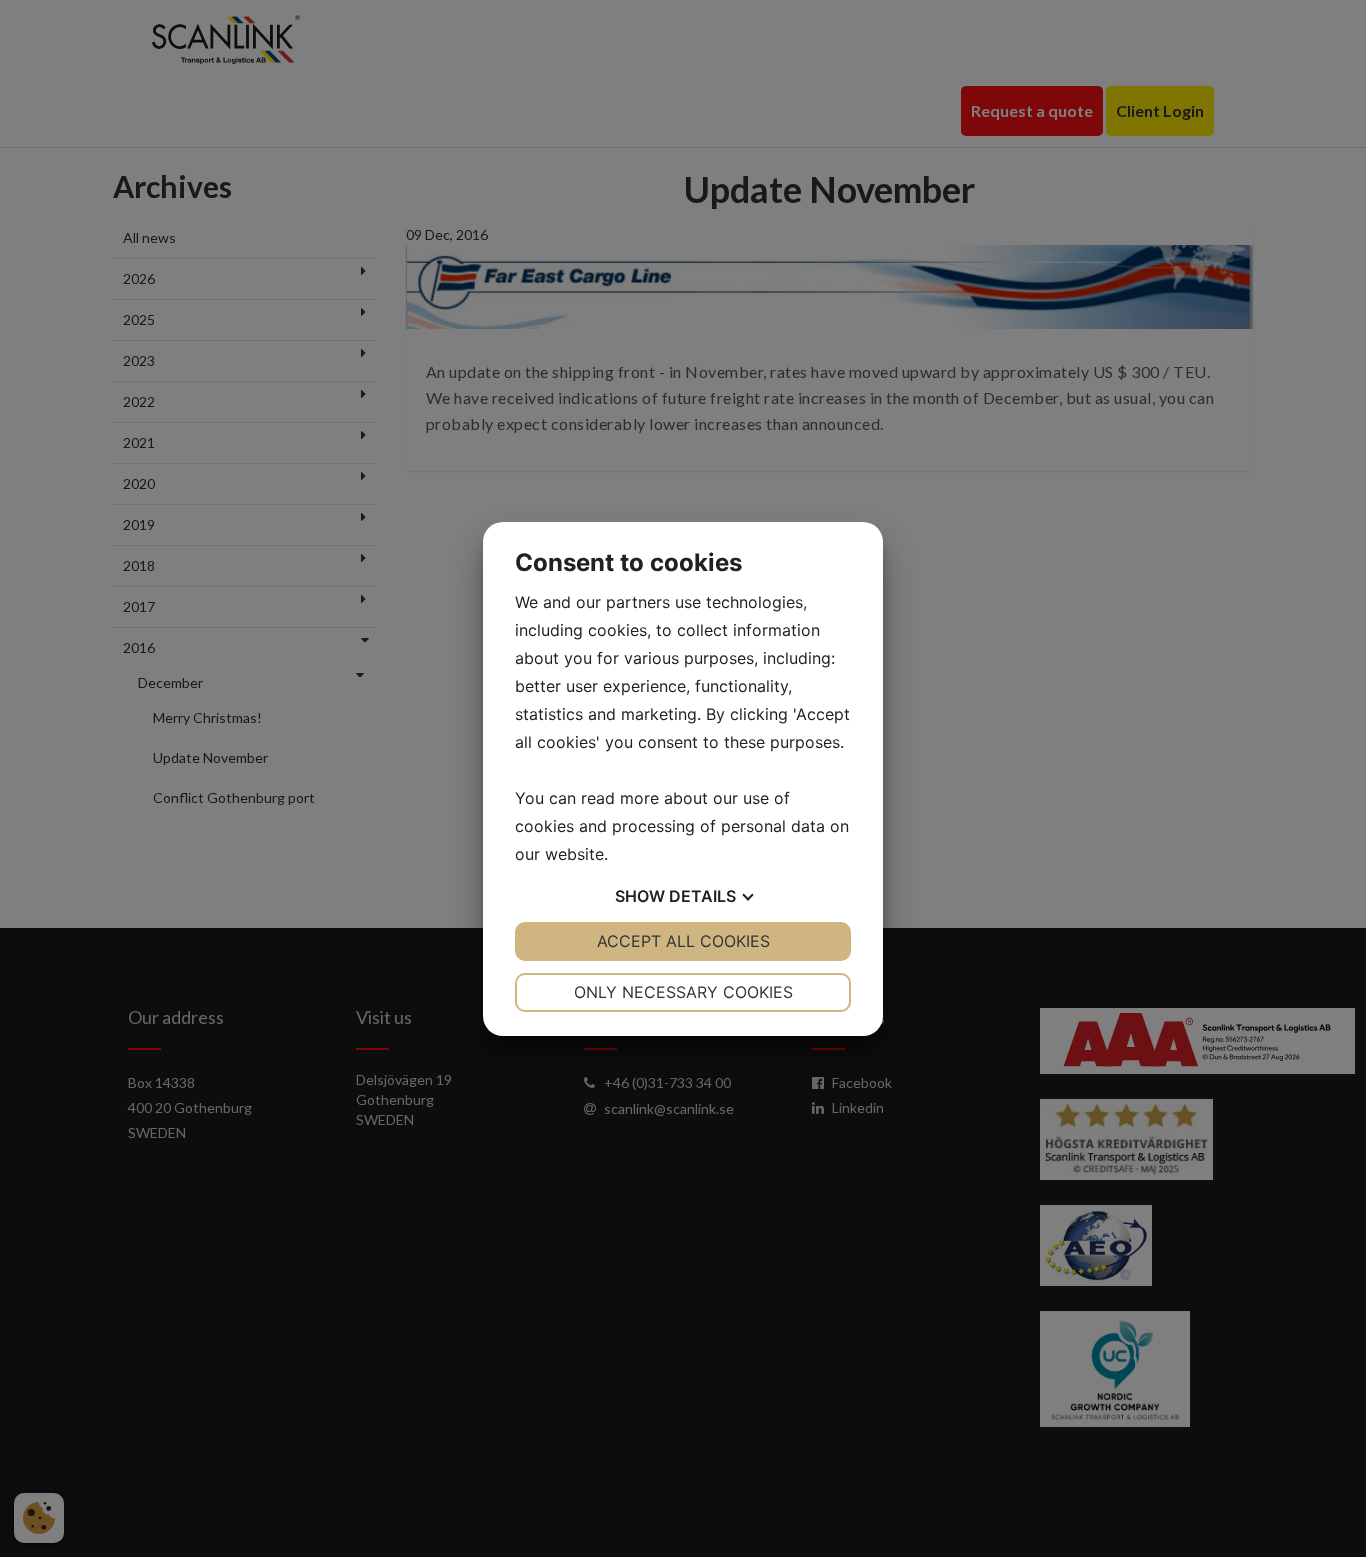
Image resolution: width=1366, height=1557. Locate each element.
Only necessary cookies (683, 992)
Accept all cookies (683, 941)
